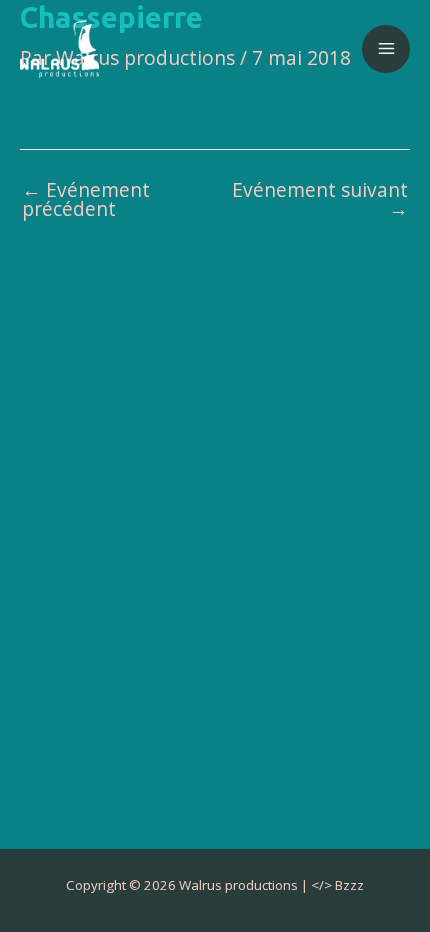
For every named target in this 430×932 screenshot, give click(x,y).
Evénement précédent (86, 200)
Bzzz (349, 885)
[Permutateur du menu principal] (386, 49)
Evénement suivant (320, 200)
